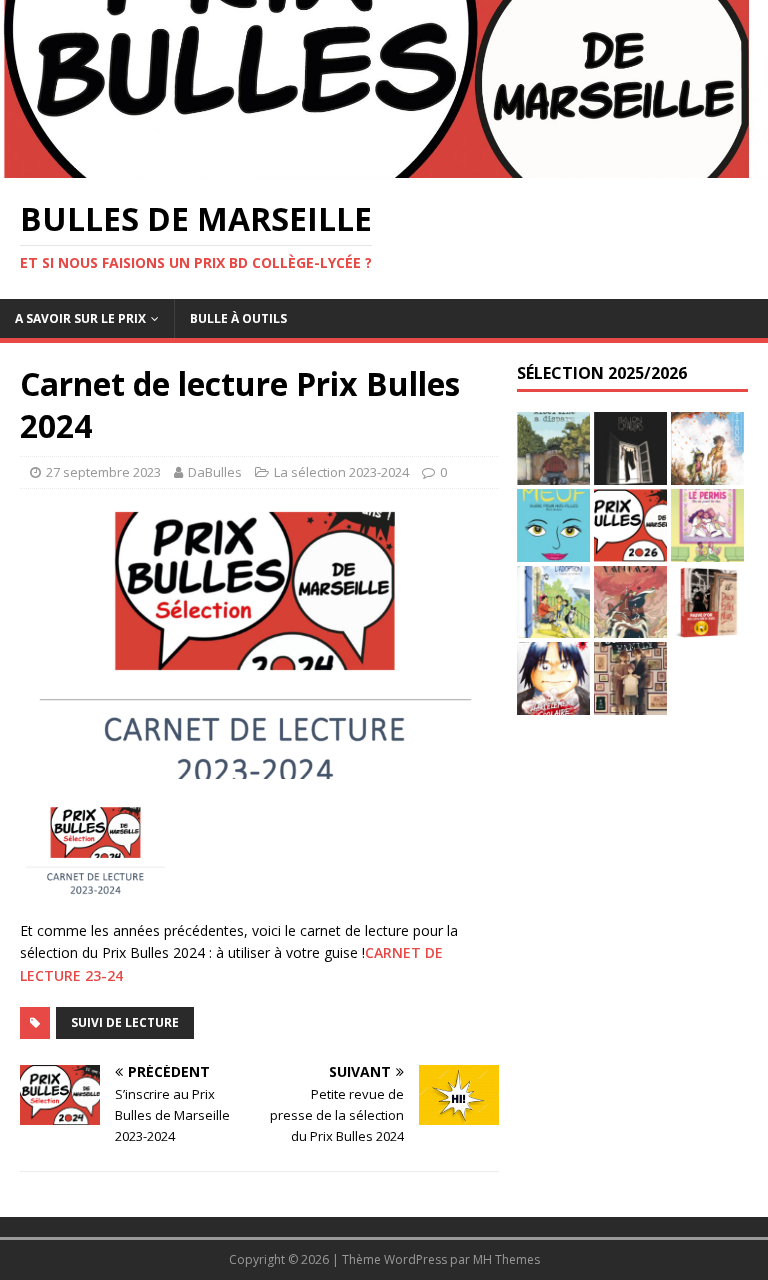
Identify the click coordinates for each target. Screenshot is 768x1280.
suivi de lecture (125, 1022)
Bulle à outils (238, 318)
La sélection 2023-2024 (341, 472)
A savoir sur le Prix (80, 318)
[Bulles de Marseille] (384, 165)
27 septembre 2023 (103, 472)
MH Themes (506, 1259)
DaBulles (215, 472)
